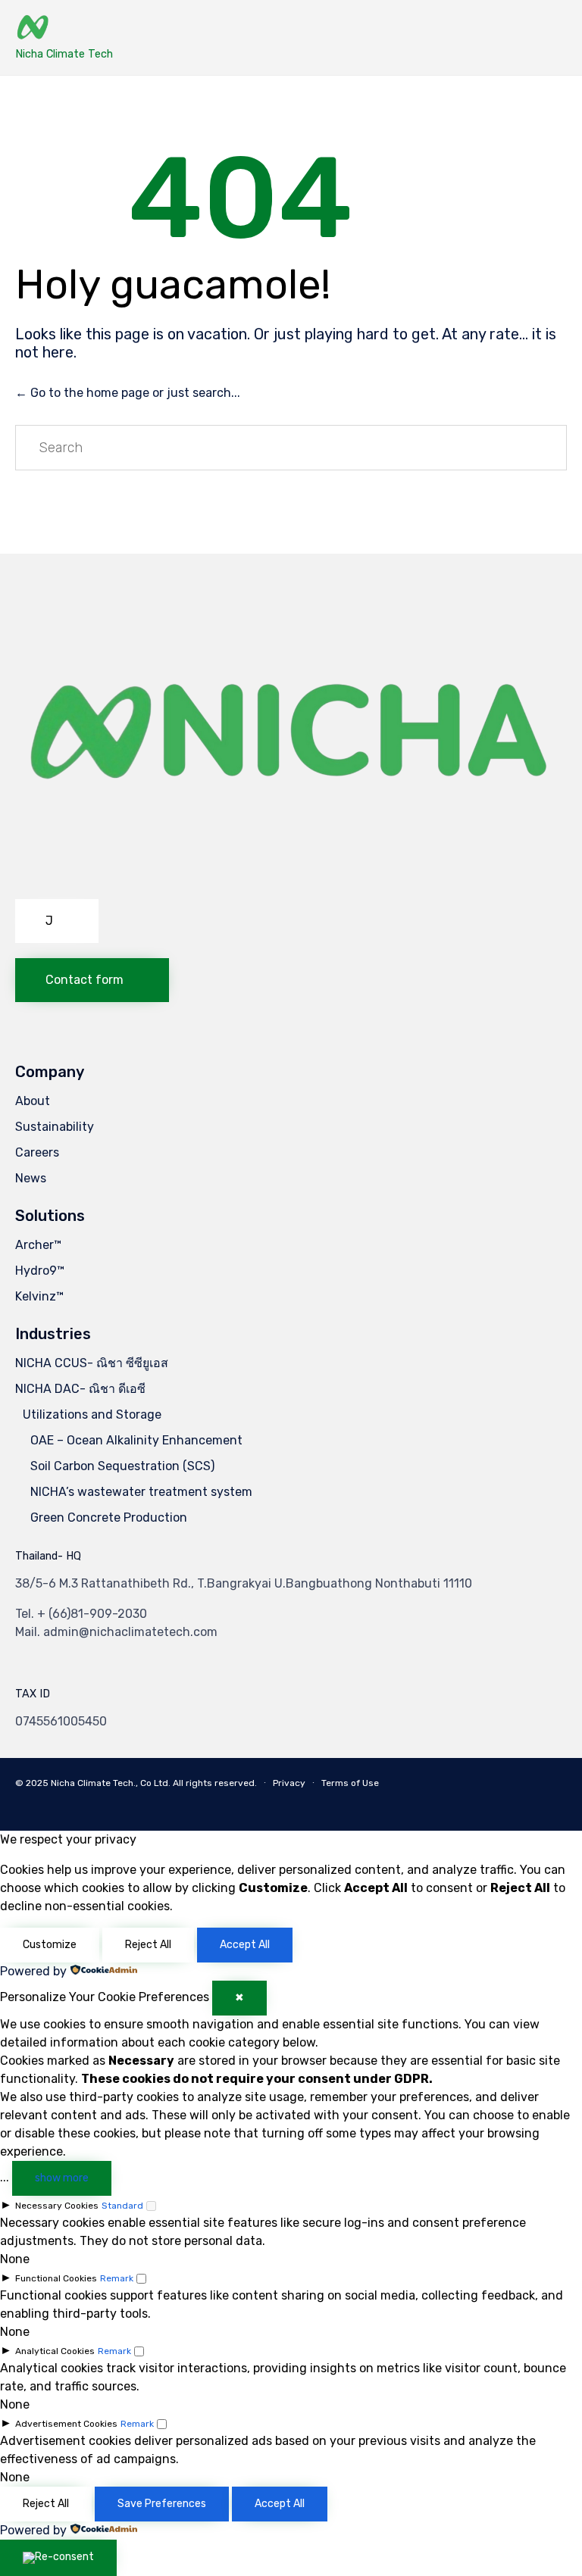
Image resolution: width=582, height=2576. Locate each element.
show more (62, 2178)
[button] (57, 921)
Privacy (289, 1783)
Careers (37, 1152)
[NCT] (64, 28)
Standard (122, 2206)
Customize (50, 1945)
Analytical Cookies (55, 2351)
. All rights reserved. (213, 1783)
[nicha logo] (291, 880)
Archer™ (38, 1245)
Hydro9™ (40, 1271)
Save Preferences (162, 2504)
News (31, 1178)
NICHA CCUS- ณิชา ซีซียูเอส (92, 1363)
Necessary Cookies (57, 2206)
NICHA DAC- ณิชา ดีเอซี (80, 1389)
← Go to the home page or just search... (128, 393)
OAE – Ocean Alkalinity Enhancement (136, 1440)
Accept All (245, 1945)
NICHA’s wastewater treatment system (141, 1492)
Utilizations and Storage (92, 1414)
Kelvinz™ (39, 1296)
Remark (117, 2278)
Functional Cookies (56, 2278)
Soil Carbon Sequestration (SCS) (122, 1466)
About (33, 1101)
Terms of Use (350, 1783)
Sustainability (55, 1127)
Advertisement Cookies (66, 2424)
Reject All (148, 1945)
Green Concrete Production (109, 1517)
